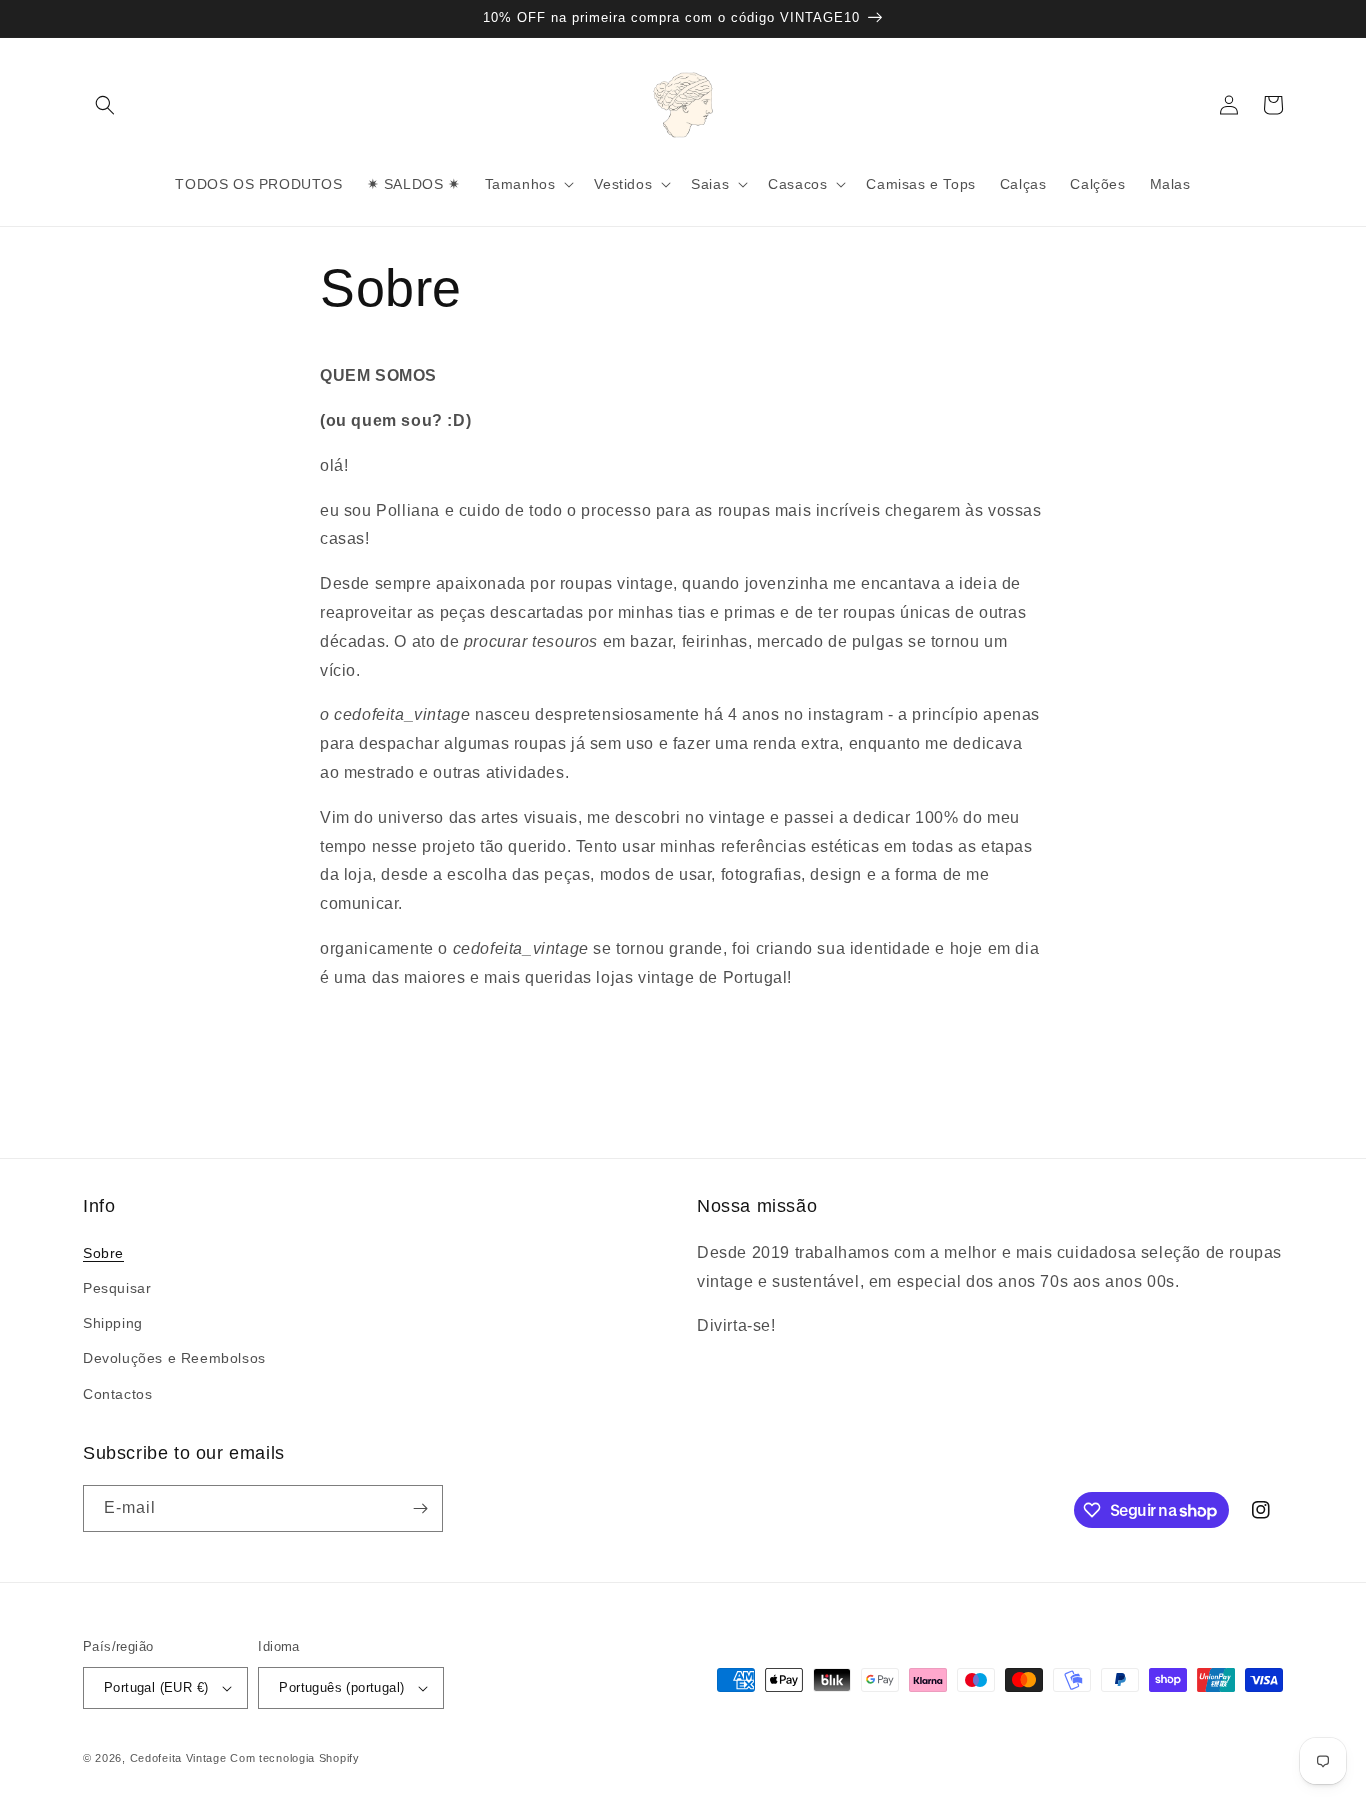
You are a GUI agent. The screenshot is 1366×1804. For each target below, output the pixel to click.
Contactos (117, 1394)
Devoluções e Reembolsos (174, 1358)
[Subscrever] (420, 1508)
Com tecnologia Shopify (294, 1758)
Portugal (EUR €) (156, 1687)
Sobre (103, 1253)
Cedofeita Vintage (178, 1758)
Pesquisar (117, 1288)
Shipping (113, 1323)
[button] (105, 105)
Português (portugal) (341, 1687)
